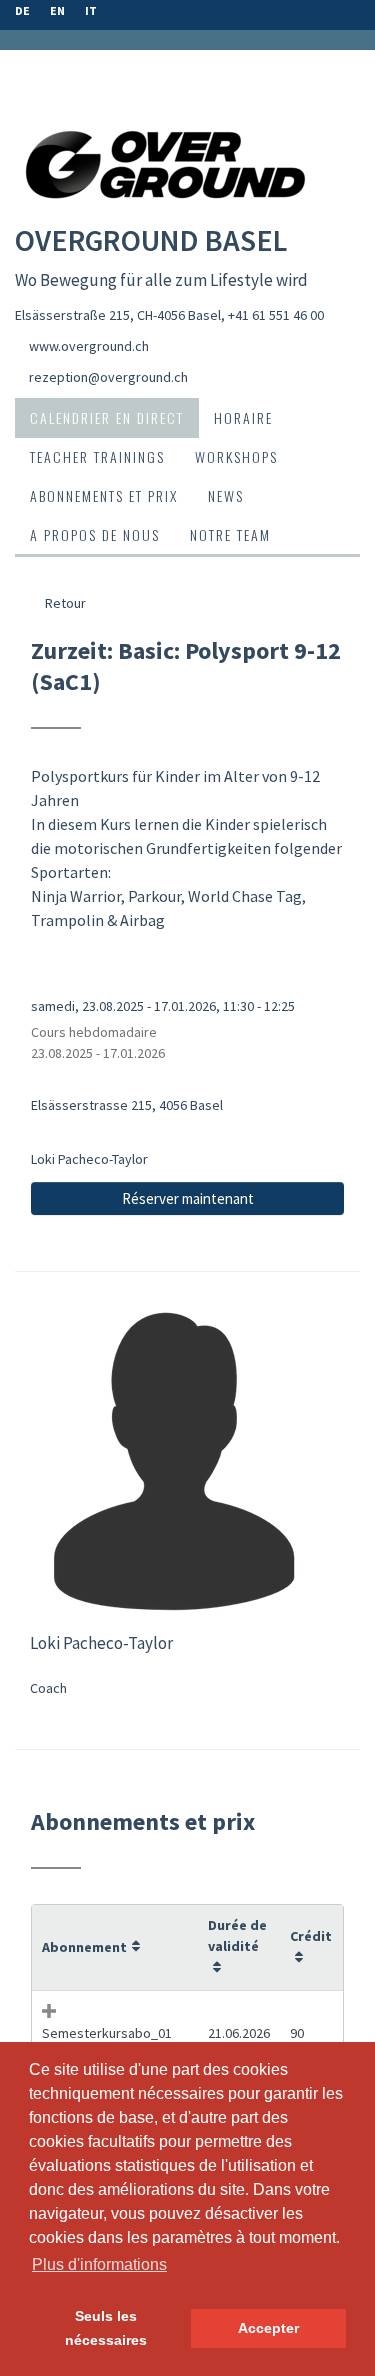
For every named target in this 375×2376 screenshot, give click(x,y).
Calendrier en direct (107, 417)
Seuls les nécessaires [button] (106, 2328)
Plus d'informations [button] (99, 2264)
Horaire (243, 417)
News (226, 495)
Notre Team (230, 534)
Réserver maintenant (188, 1198)
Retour (64, 603)
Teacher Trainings (97, 456)
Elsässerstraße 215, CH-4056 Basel (118, 315)
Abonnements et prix (104, 495)
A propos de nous (95, 534)
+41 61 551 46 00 (276, 315)
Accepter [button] (268, 2328)
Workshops (236, 456)
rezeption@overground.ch (108, 377)
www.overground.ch (89, 346)
